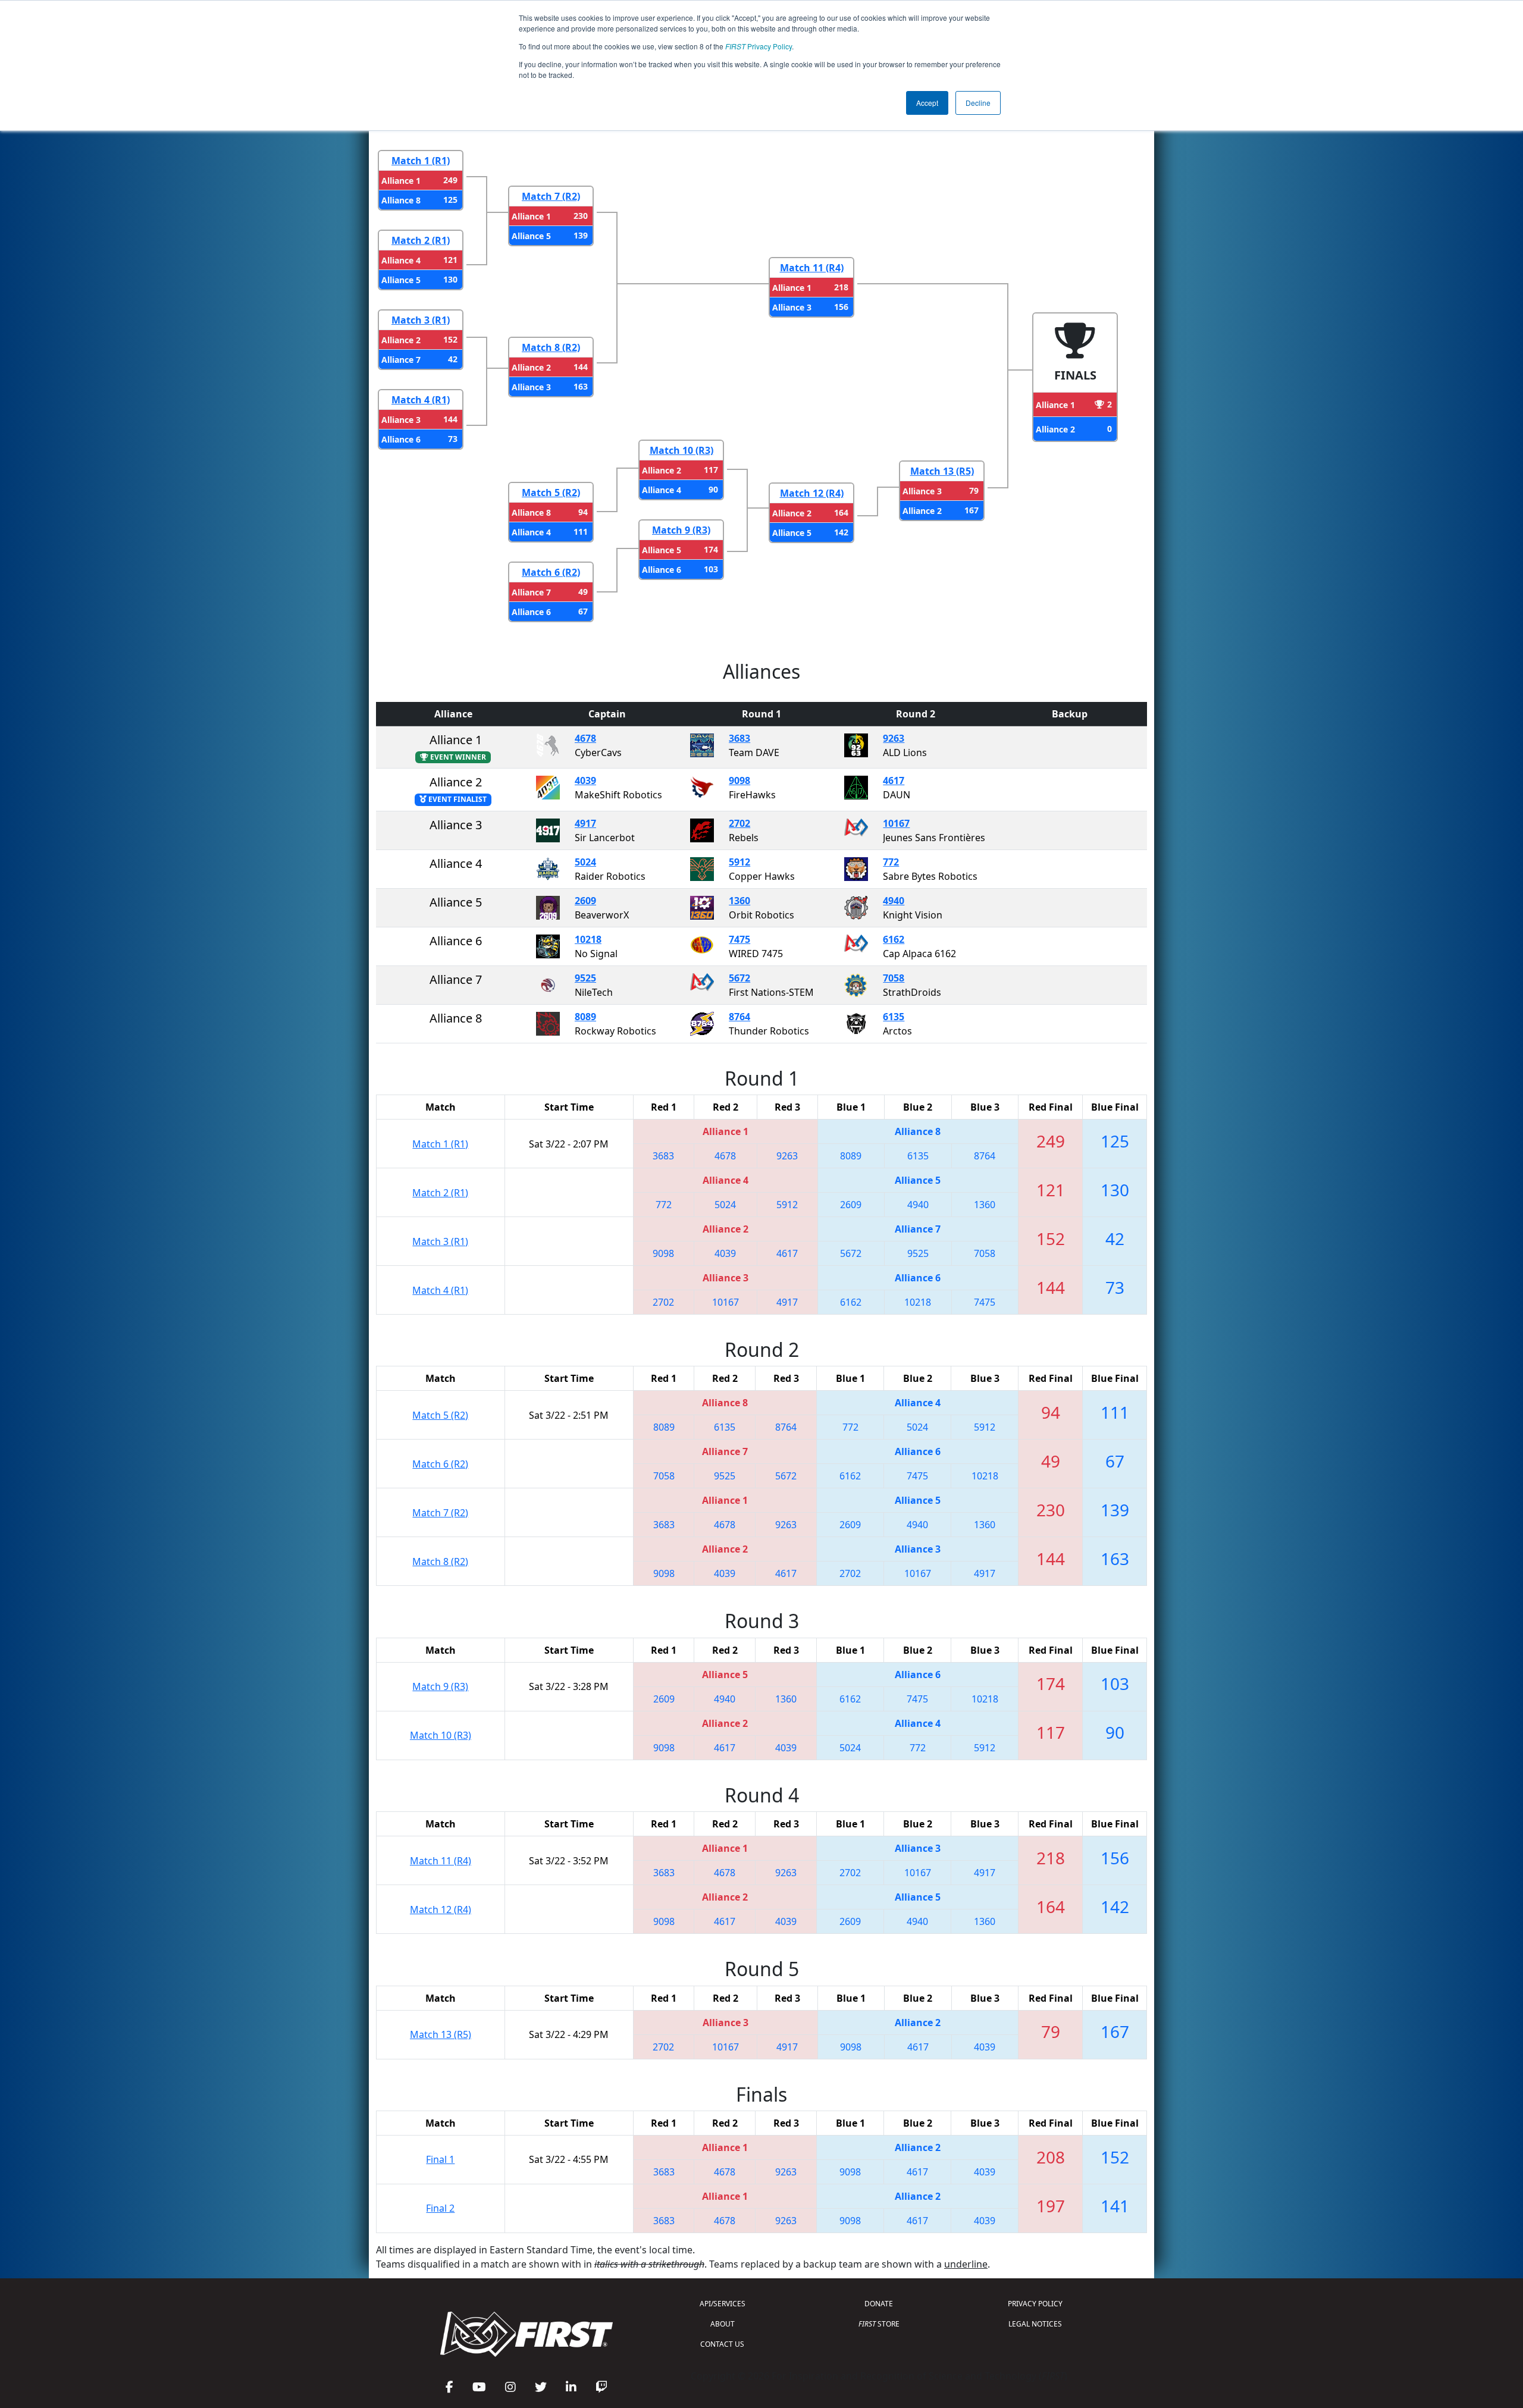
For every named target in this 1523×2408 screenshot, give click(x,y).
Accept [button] (927, 103)
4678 (585, 738)
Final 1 (440, 2159)
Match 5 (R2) (551, 493)
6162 (894, 939)
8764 (739, 1017)
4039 (585, 780)
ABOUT (723, 2324)
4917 (585, 823)
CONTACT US (722, 2344)
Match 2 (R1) (421, 240)
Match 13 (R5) (942, 471)
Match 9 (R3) (681, 530)
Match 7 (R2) (551, 196)
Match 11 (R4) (812, 268)
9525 (585, 978)
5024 (585, 862)
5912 (739, 862)
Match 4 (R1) (421, 400)
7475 (739, 939)
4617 (894, 780)
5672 (739, 978)
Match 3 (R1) (421, 320)
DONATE (879, 2304)
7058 (894, 978)
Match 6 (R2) (551, 572)
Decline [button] (978, 103)
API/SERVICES (723, 2304)
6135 (894, 1017)
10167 (896, 823)
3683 (739, 738)
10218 (588, 939)
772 (891, 862)
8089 (585, 1017)
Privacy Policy (759, 46)
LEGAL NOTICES (1035, 2324)
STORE (879, 2324)
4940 (894, 901)
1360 (739, 901)
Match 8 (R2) (551, 347)
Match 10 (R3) (681, 450)
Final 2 (440, 2208)
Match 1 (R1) (421, 161)
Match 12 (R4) (812, 493)
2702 (739, 823)
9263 (894, 738)
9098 (739, 780)
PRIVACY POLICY (1035, 2304)
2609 (585, 901)
